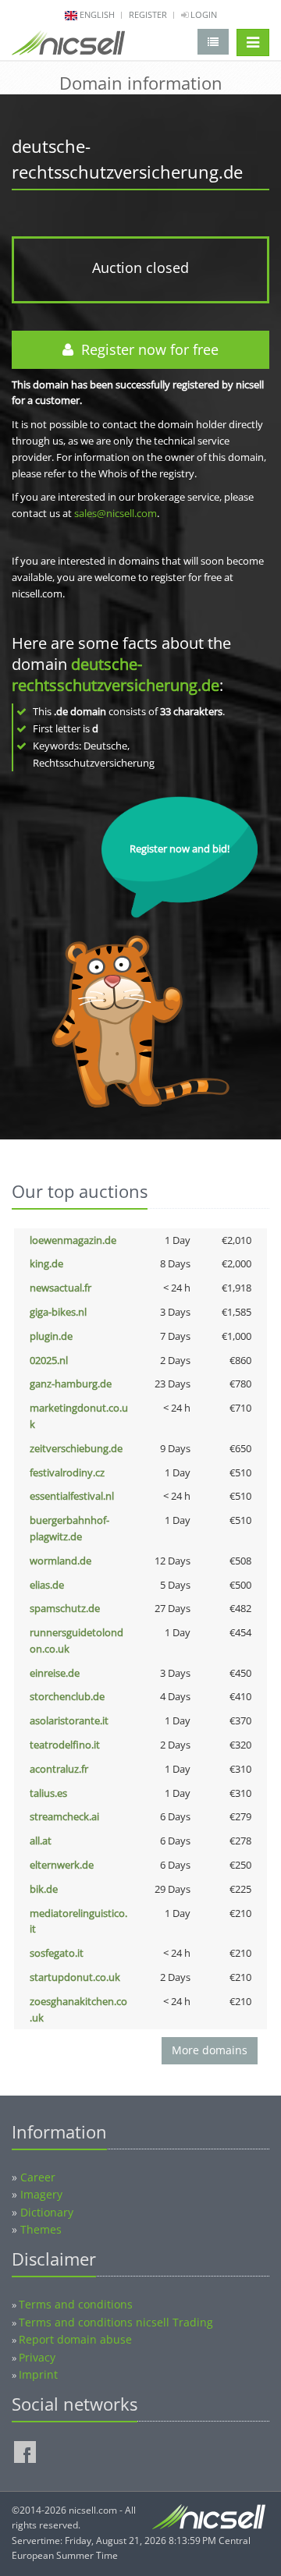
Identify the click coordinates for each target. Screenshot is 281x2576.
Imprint (38, 2374)
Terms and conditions (76, 2304)
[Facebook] (25, 2452)
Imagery (41, 2194)
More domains (210, 2050)
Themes (41, 2229)
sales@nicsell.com (116, 513)
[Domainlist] (213, 42)
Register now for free (146, 349)
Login (203, 14)
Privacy (37, 2357)
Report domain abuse (75, 2339)
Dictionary (47, 2212)
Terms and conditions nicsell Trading (116, 2322)
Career (38, 2177)
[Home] (68, 46)
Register (148, 14)
